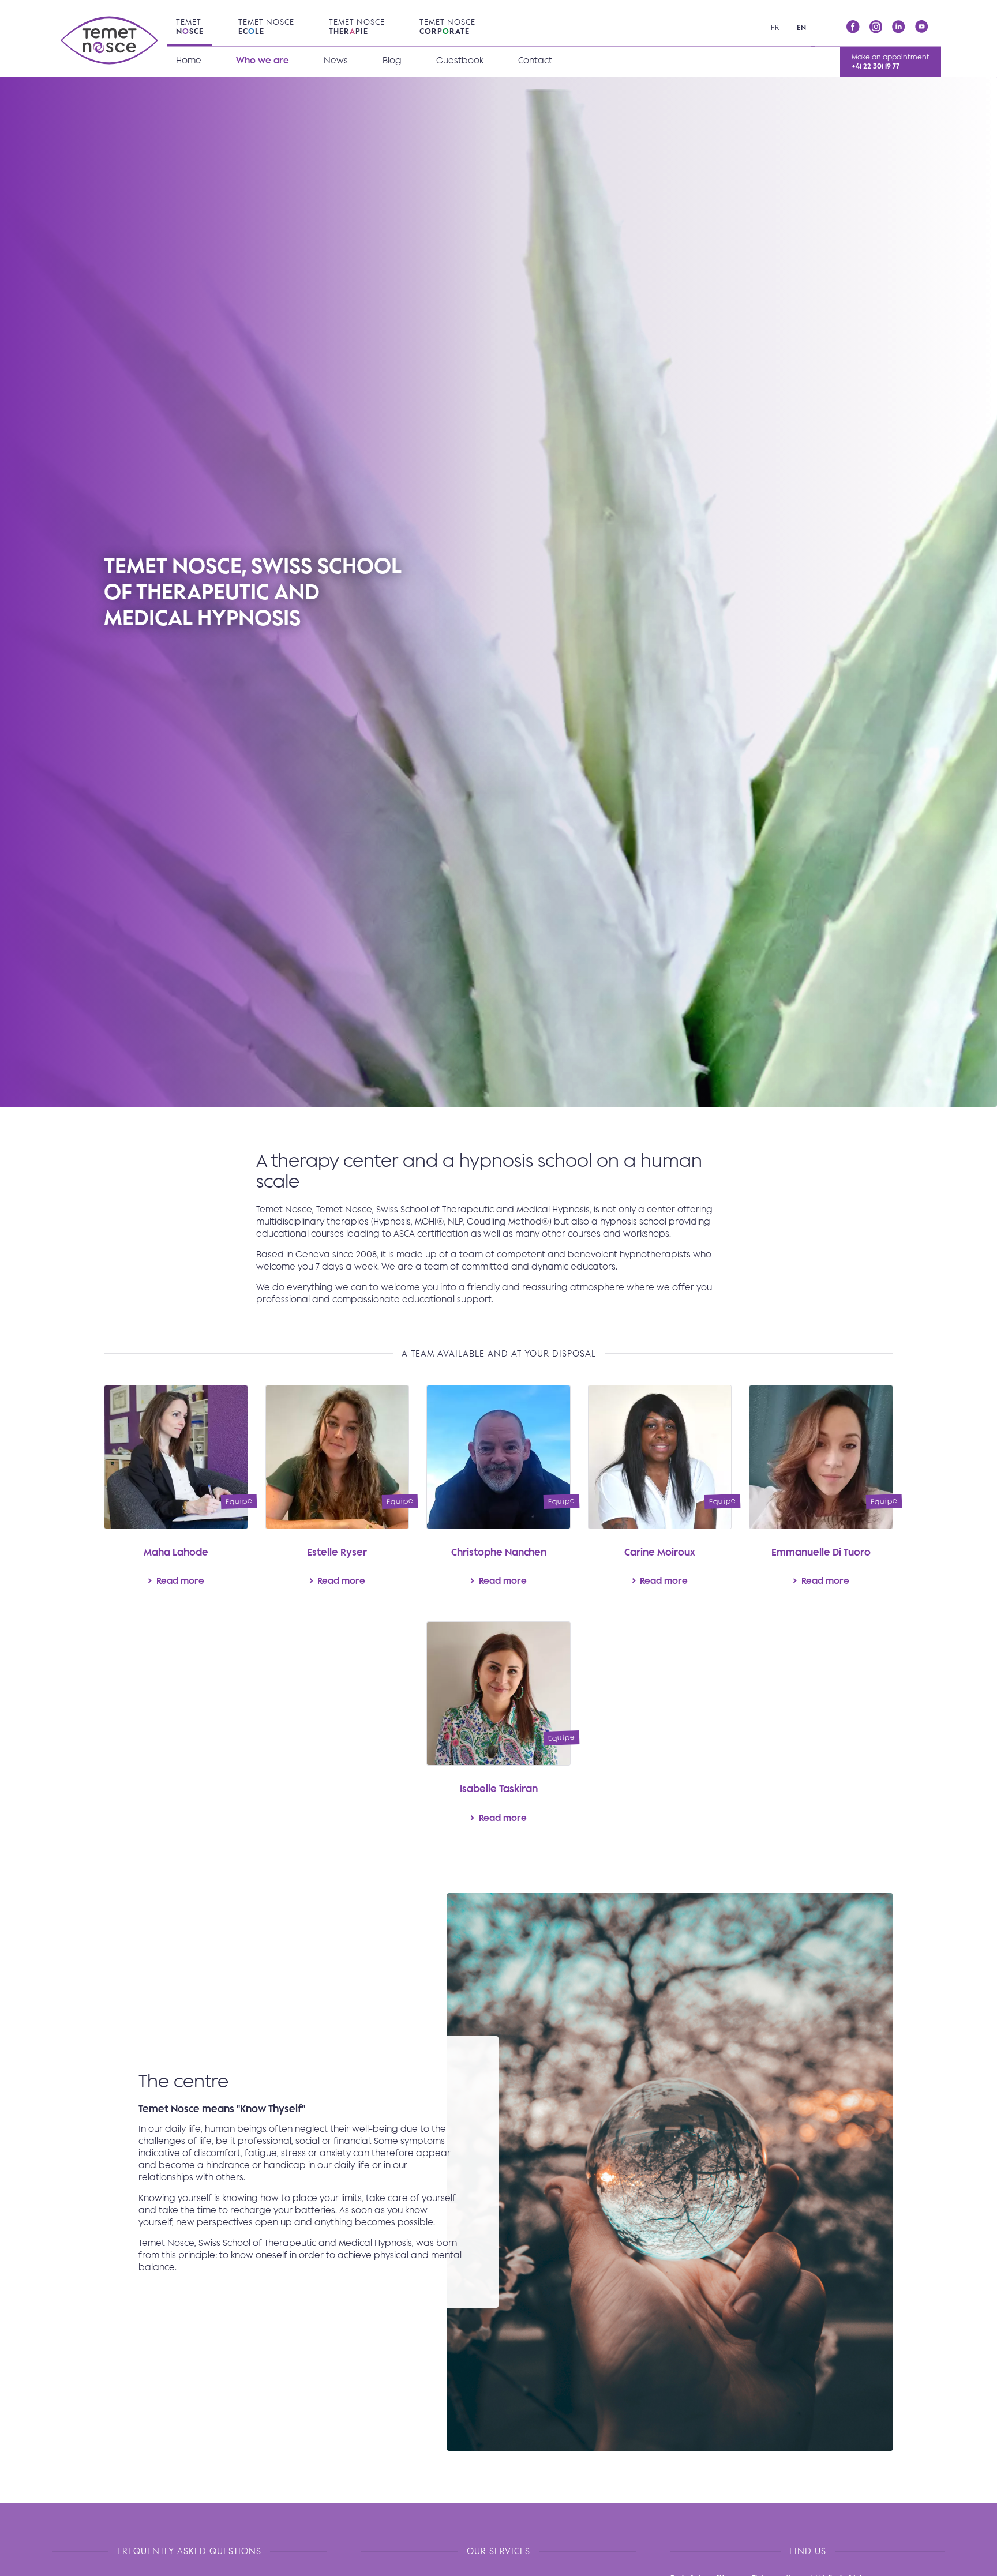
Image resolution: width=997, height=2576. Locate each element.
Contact (535, 60)
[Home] (110, 43)
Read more (176, 1494)
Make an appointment (891, 61)
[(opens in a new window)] (853, 27)
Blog (392, 60)
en (802, 27)
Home (189, 60)
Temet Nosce (266, 27)
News (336, 60)
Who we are (263, 60)
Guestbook (460, 60)
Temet (190, 27)
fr (775, 27)
